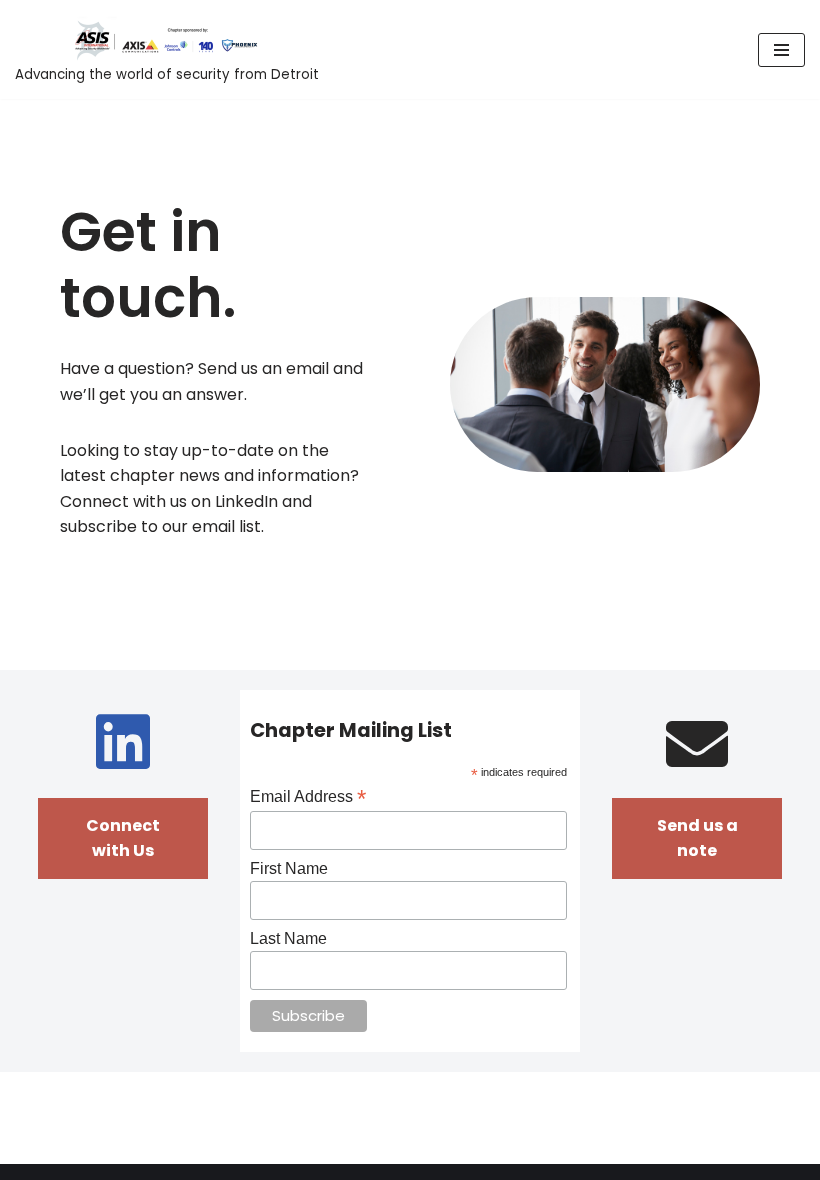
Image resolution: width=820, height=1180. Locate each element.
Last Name (288, 938)
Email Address (308, 796)
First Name (289, 868)
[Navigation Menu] (781, 50)
